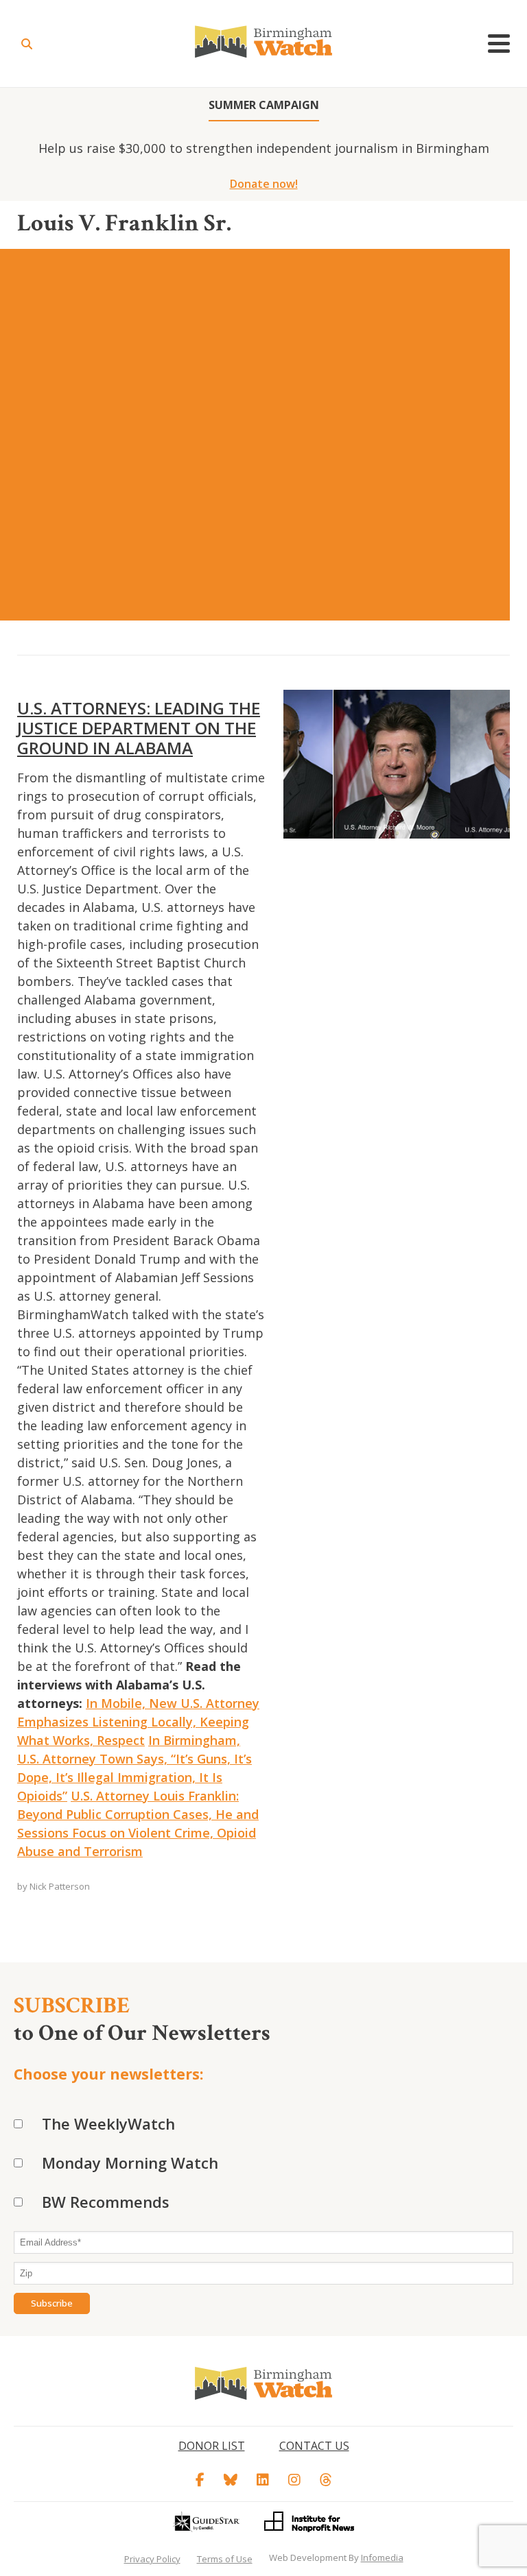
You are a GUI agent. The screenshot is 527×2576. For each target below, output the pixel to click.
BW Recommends (106, 2202)
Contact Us (314, 2446)
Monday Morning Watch (130, 2163)
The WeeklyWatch (108, 2123)
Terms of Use (225, 2559)
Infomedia (382, 2557)
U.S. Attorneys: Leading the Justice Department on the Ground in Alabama (139, 728)
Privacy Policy (152, 2559)
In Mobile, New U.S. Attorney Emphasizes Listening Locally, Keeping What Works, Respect (138, 1722)
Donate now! (264, 184)
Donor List (212, 2446)
